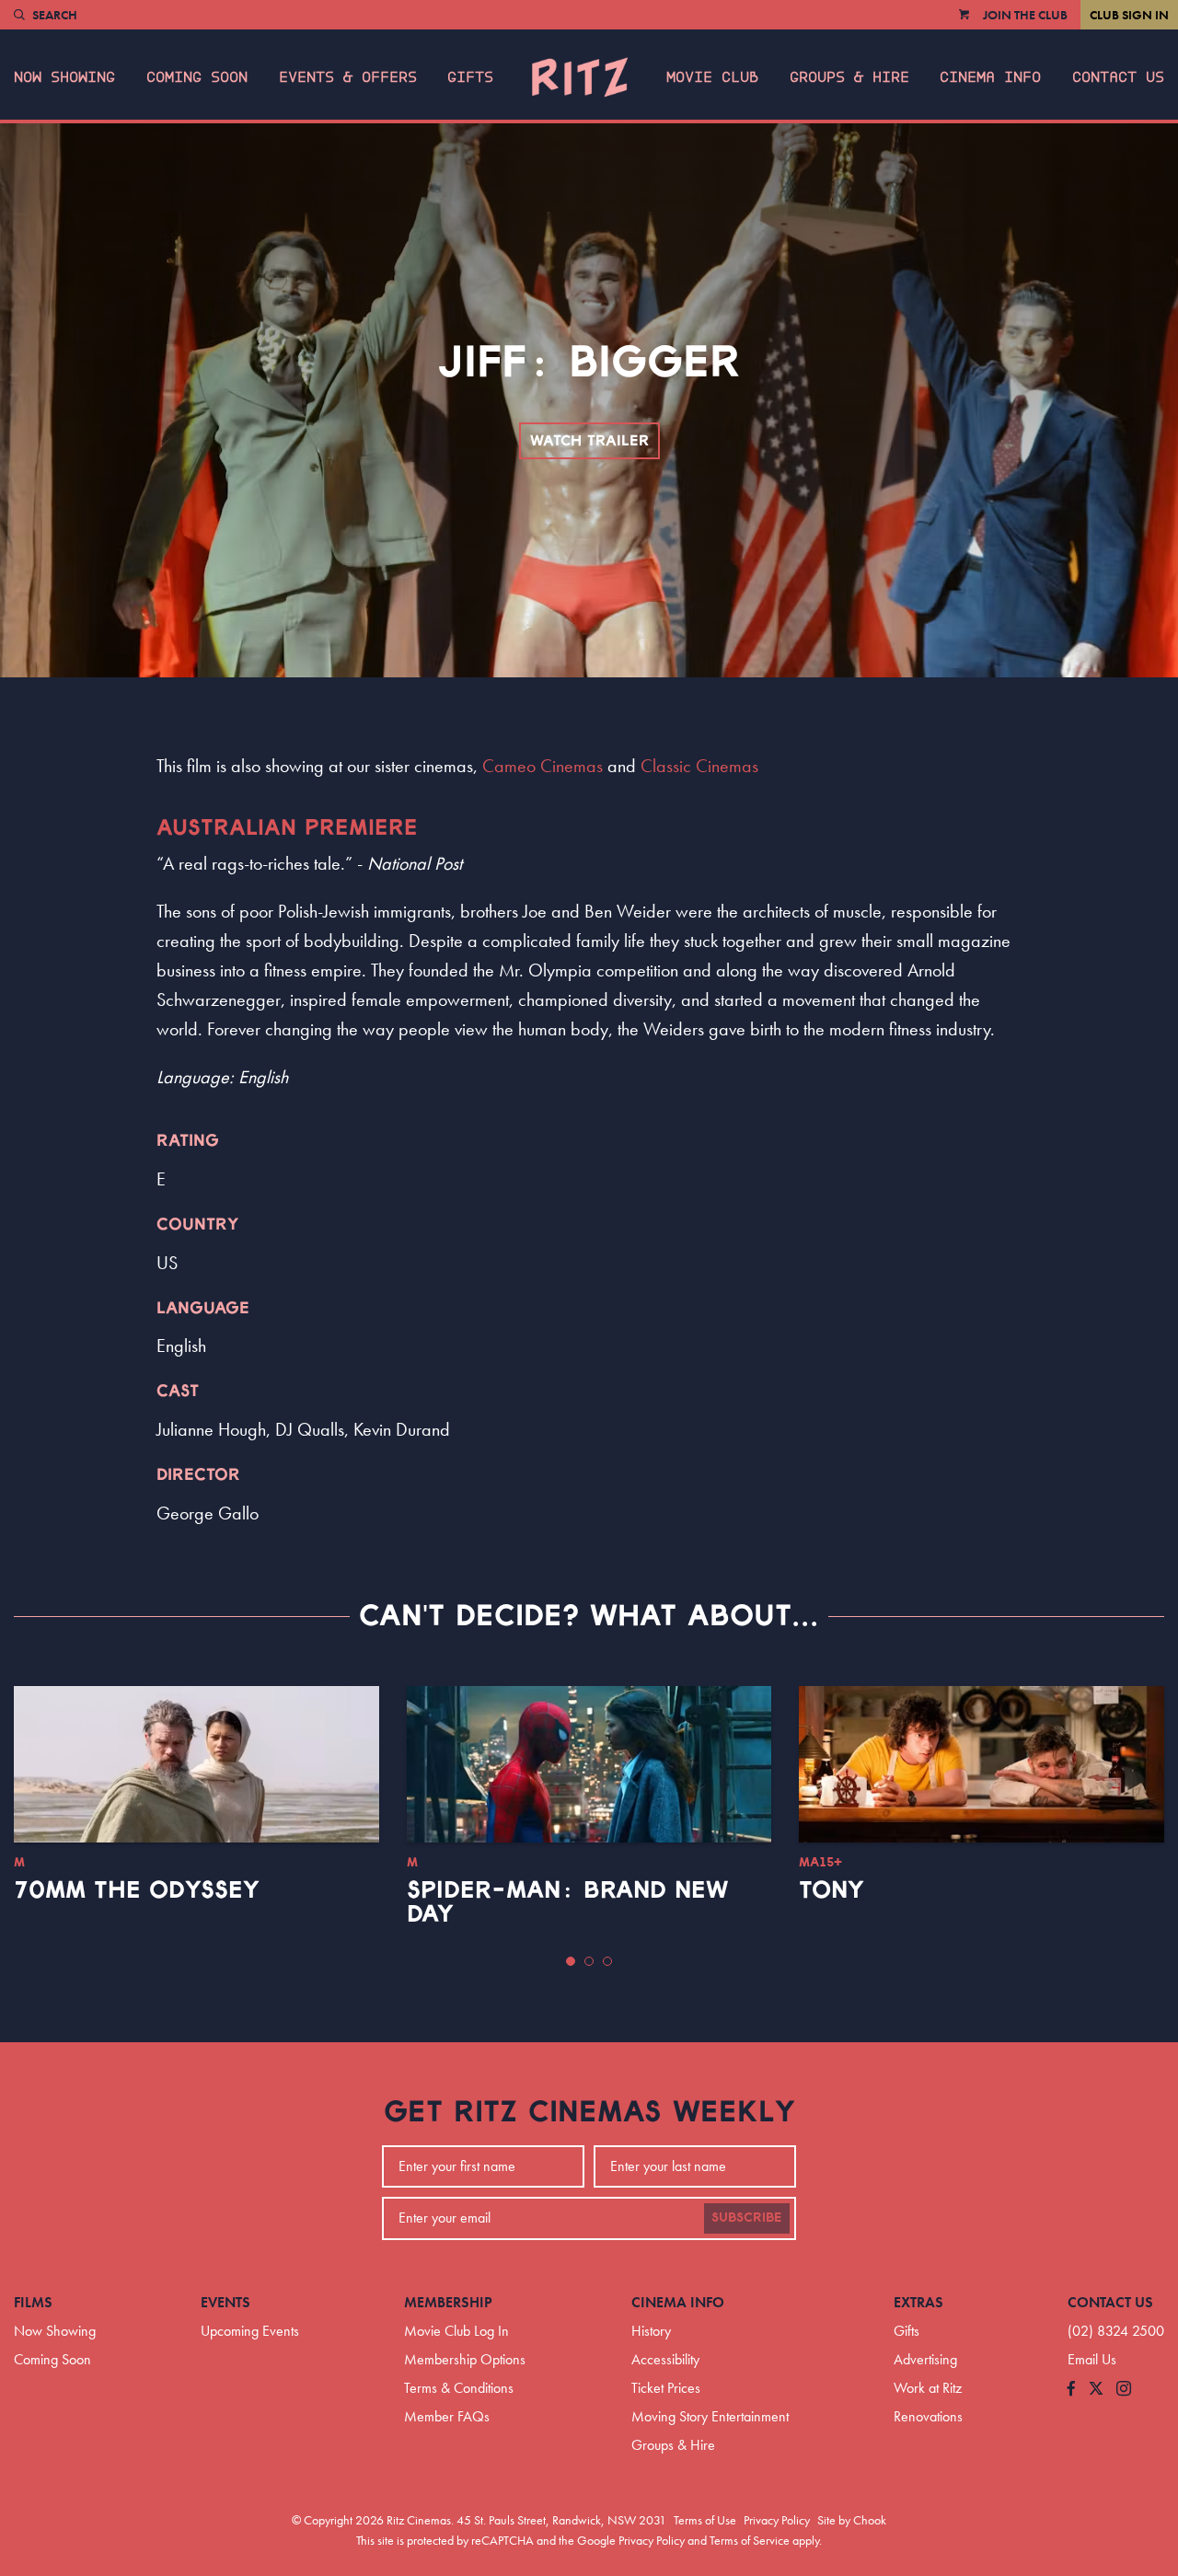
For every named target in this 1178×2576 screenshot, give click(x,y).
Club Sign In (1129, 15)
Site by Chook (852, 2520)
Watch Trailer (589, 441)
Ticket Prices (666, 2388)
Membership (448, 2302)
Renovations (928, 2416)
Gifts (470, 77)
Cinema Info (990, 77)
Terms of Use (705, 2520)
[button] (571, 1961)
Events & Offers (348, 77)
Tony (832, 1890)
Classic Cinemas (699, 766)
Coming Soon (197, 77)
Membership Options (465, 2359)
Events (225, 2302)
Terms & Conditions (459, 2388)
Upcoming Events (250, 2331)
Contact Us (1118, 77)
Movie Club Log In (456, 2331)
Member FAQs (447, 2416)
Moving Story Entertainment (710, 2416)
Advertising (925, 2359)
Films (33, 2302)
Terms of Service (750, 2540)
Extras (918, 2302)
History (651, 2331)
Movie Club (712, 77)
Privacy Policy (777, 2520)
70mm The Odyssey (137, 1890)
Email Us (1092, 2359)
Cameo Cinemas (543, 766)
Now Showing (64, 77)
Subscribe (747, 2218)
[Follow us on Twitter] (1096, 2390)
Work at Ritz (928, 2388)
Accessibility (665, 2359)
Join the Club (1025, 15)
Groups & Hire (849, 77)
